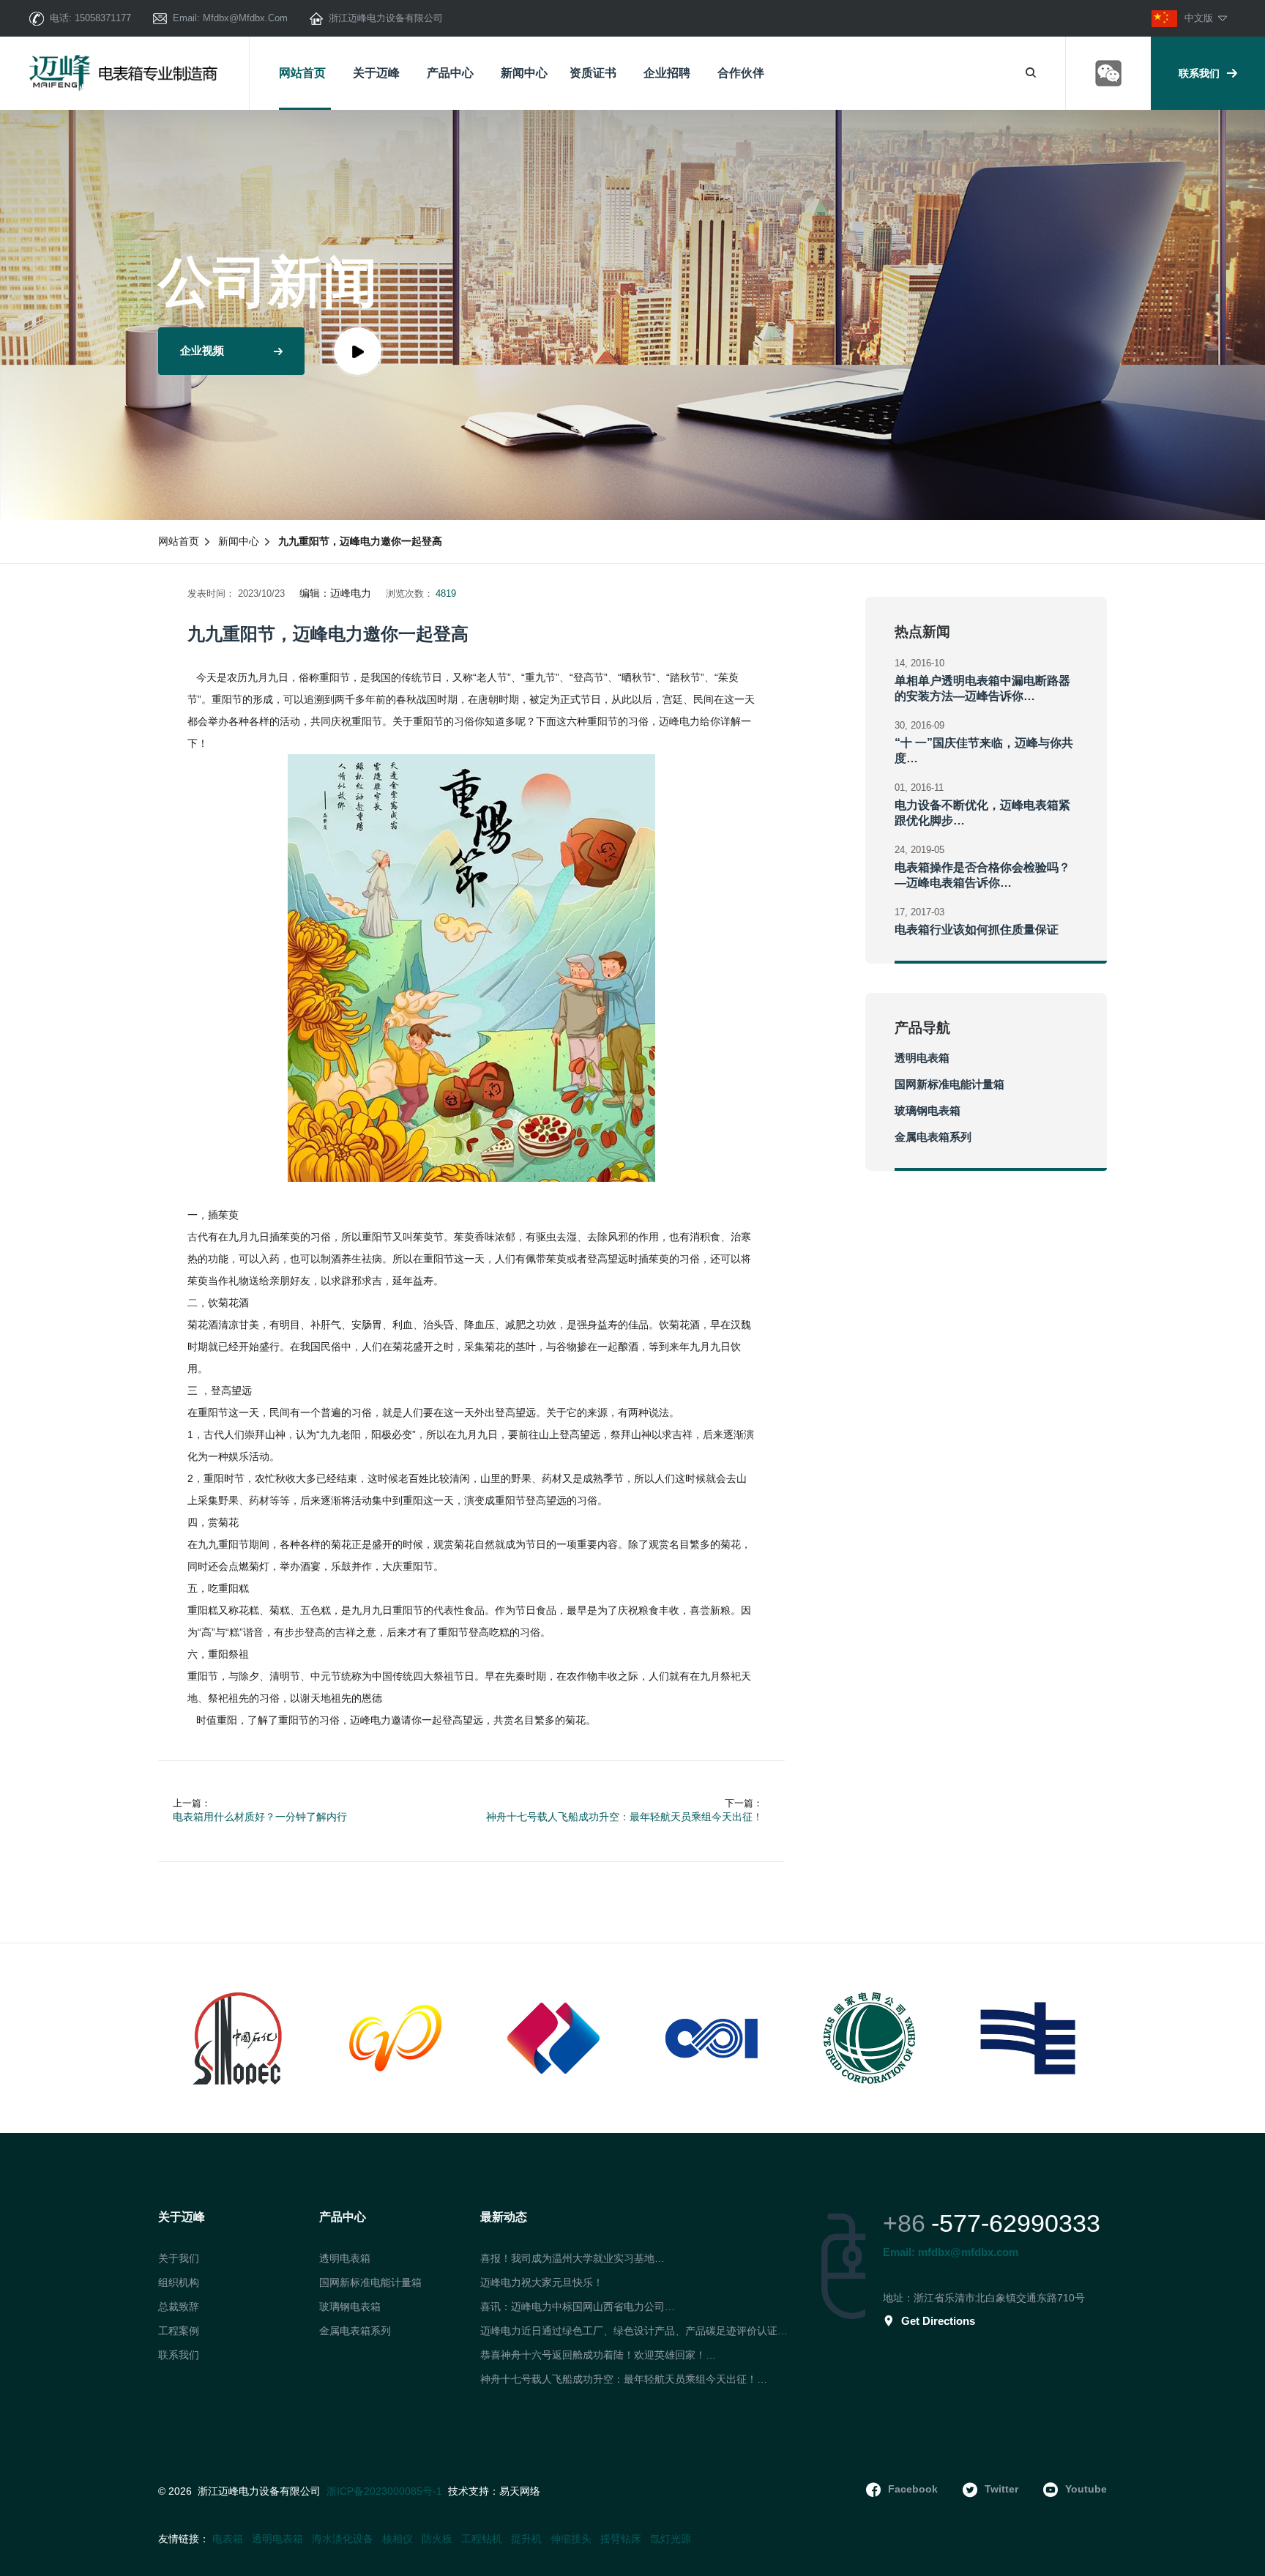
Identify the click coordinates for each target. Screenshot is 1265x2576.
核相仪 (398, 2539)
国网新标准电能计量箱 (949, 1084)
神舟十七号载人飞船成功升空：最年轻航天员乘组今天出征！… (624, 2379)
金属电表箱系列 (933, 1137)
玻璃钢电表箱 (928, 1110)
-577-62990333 (1016, 2223)
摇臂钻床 (621, 2539)
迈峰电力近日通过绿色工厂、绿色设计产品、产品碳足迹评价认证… (634, 2331)
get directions (938, 2321)
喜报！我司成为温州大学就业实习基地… (572, 2258)
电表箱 (228, 2539)
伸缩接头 (571, 2539)
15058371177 (103, 18)
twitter (1001, 2489)
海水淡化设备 (343, 2539)
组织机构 (179, 2282)
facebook (913, 2489)
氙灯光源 (671, 2539)
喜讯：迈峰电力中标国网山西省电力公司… (578, 2307)
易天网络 (520, 2491)
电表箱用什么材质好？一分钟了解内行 (260, 1817)
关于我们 (179, 2258)
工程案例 (179, 2331)
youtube (1086, 2489)
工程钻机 (482, 2539)
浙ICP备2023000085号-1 (384, 2491)
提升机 (526, 2539)
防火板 (437, 2539)
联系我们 (1199, 73)
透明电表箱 (922, 1058)
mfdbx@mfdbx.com (245, 18)
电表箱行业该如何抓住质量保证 (977, 930)
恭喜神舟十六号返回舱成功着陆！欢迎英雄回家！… (598, 2355)
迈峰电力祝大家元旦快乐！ (542, 2282)
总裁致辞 (179, 2307)
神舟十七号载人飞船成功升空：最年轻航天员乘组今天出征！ (624, 1817)
